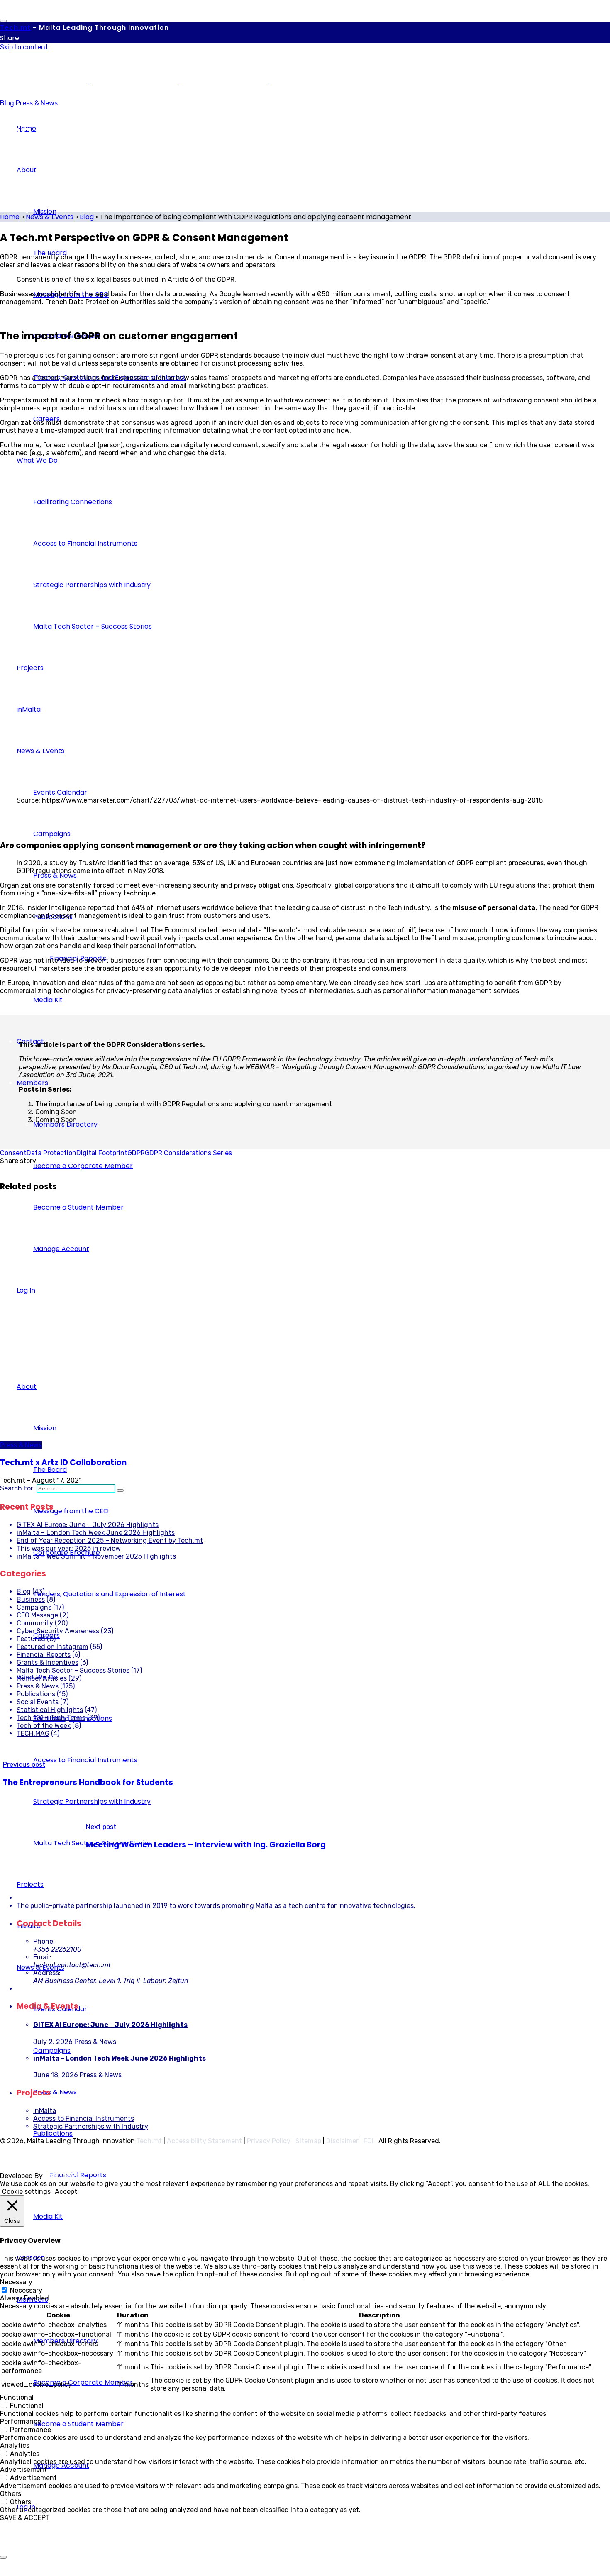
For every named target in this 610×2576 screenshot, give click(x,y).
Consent (13, 1153)
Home (10, 217)
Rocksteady (63, 2176)
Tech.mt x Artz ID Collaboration (63, 1462)
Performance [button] (21, 2421)
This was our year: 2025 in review (69, 1548)
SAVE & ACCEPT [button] (25, 2518)
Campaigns (34, 1607)
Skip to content (24, 47)
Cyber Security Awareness (58, 1631)
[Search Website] (120, 1490)
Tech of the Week (44, 1726)
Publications (36, 1694)
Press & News (37, 103)
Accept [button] (66, 2192)
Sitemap (308, 2141)
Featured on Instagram (52, 1647)
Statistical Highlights (50, 1710)
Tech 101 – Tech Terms (51, 1718)
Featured (31, 1639)
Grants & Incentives (48, 1662)
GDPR (136, 1153)
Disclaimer (342, 2141)
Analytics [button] (15, 2445)
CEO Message (37, 1615)
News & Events (50, 217)
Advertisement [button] (23, 2470)
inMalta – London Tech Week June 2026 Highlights (96, 1533)
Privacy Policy (269, 2141)
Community (35, 1623)
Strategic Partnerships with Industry (91, 2126)
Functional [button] (17, 2397)
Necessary (26, 2290)
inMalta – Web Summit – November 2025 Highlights (96, 1556)
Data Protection (51, 1153)
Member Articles (42, 1678)
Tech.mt (149, 2141)
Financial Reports (44, 1655)
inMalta (45, 2111)
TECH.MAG (33, 1733)
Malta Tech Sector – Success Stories (73, 1670)
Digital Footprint (102, 1153)
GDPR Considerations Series (188, 1153)
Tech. (15, 28)
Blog (7, 103)
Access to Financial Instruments (84, 2119)
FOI (368, 2141)
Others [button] (11, 2494)
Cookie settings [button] (26, 2192)
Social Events (38, 1702)
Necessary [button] (16, 2282)
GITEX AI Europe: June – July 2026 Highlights (88, 1525)
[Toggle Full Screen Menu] (3, 21)
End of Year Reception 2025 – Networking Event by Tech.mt (110, 1540)
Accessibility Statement (204, 2141)
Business (31, 1599)
